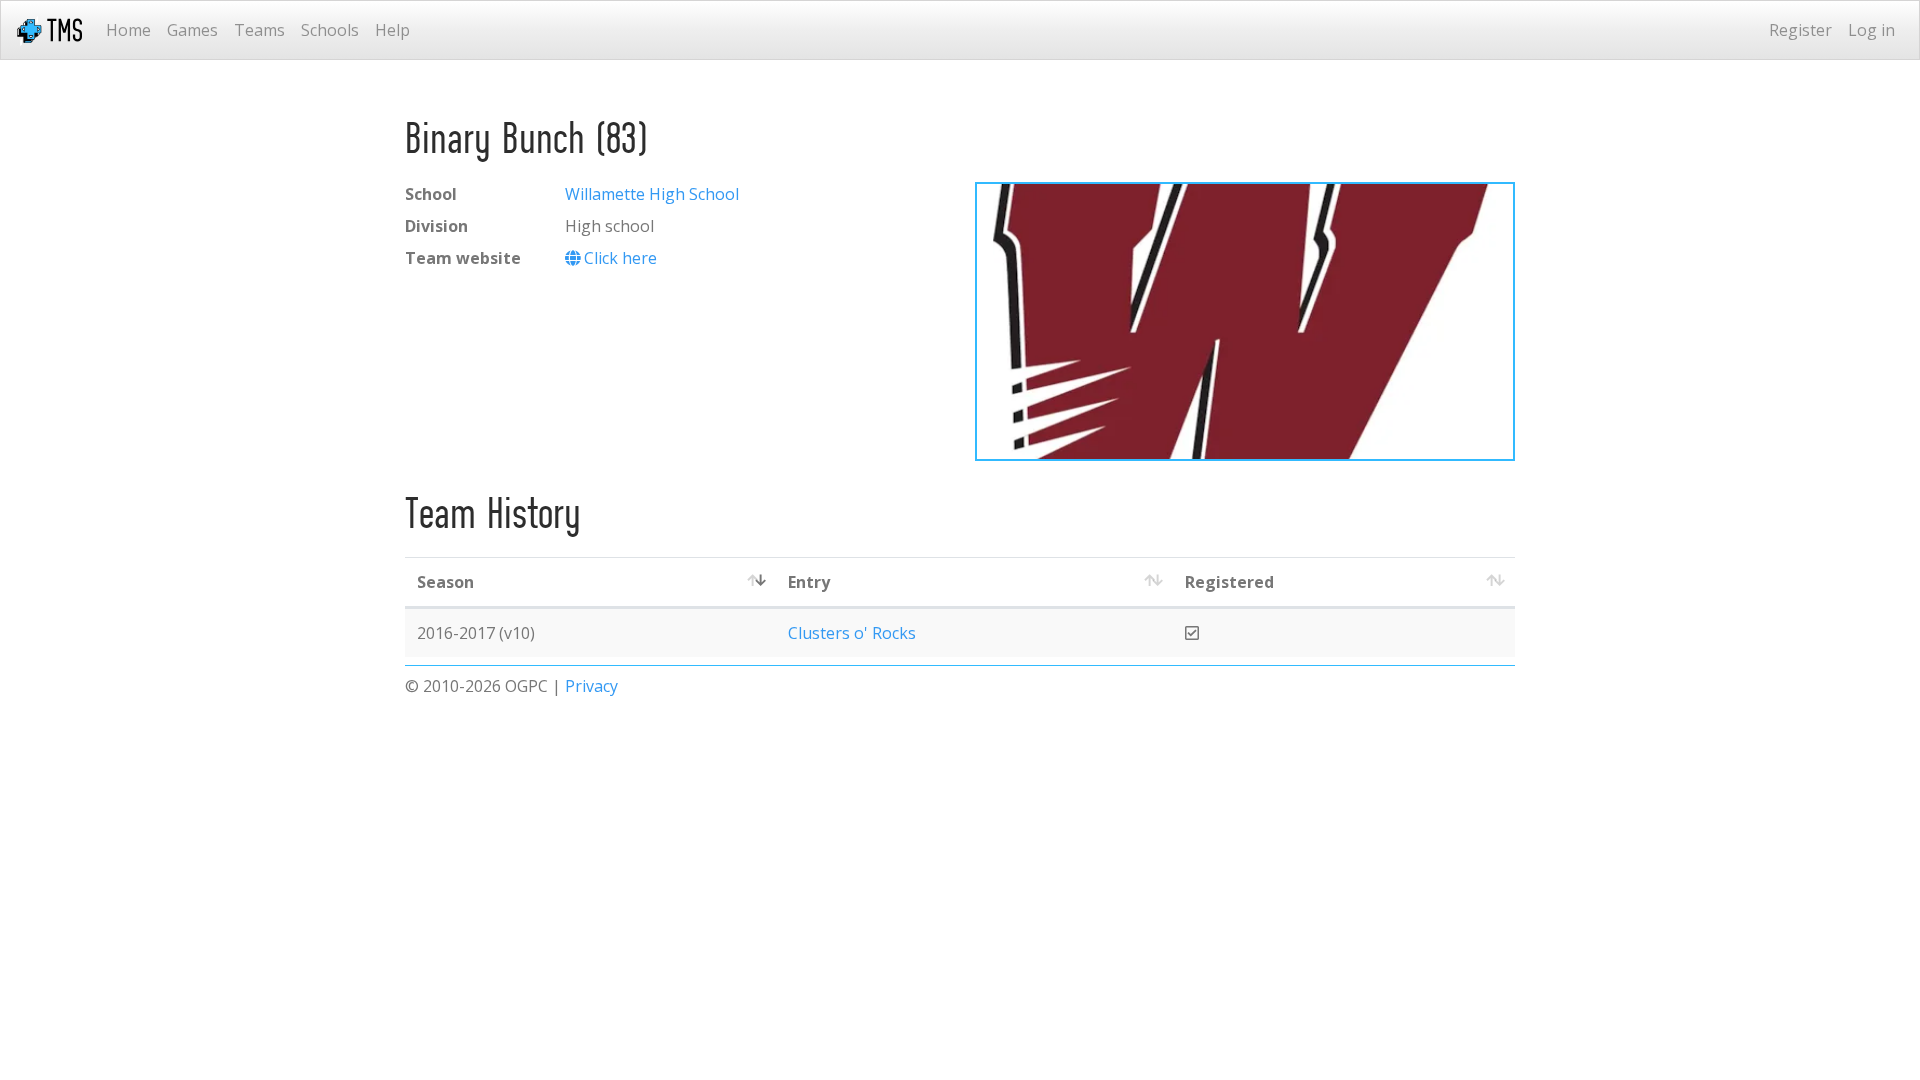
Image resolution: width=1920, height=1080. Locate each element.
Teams (259, 30)
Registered (1229, 582)
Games (192, 30)
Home (128, 30)
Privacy (591, 686)
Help (392, 30)
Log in (1871, 30)
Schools (330, 30)
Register (1800, 30)
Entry (809, 582)
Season (445, 582)
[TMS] (49, 30)
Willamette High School (652, 194)
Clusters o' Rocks (852, 633)
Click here (618, 258)
